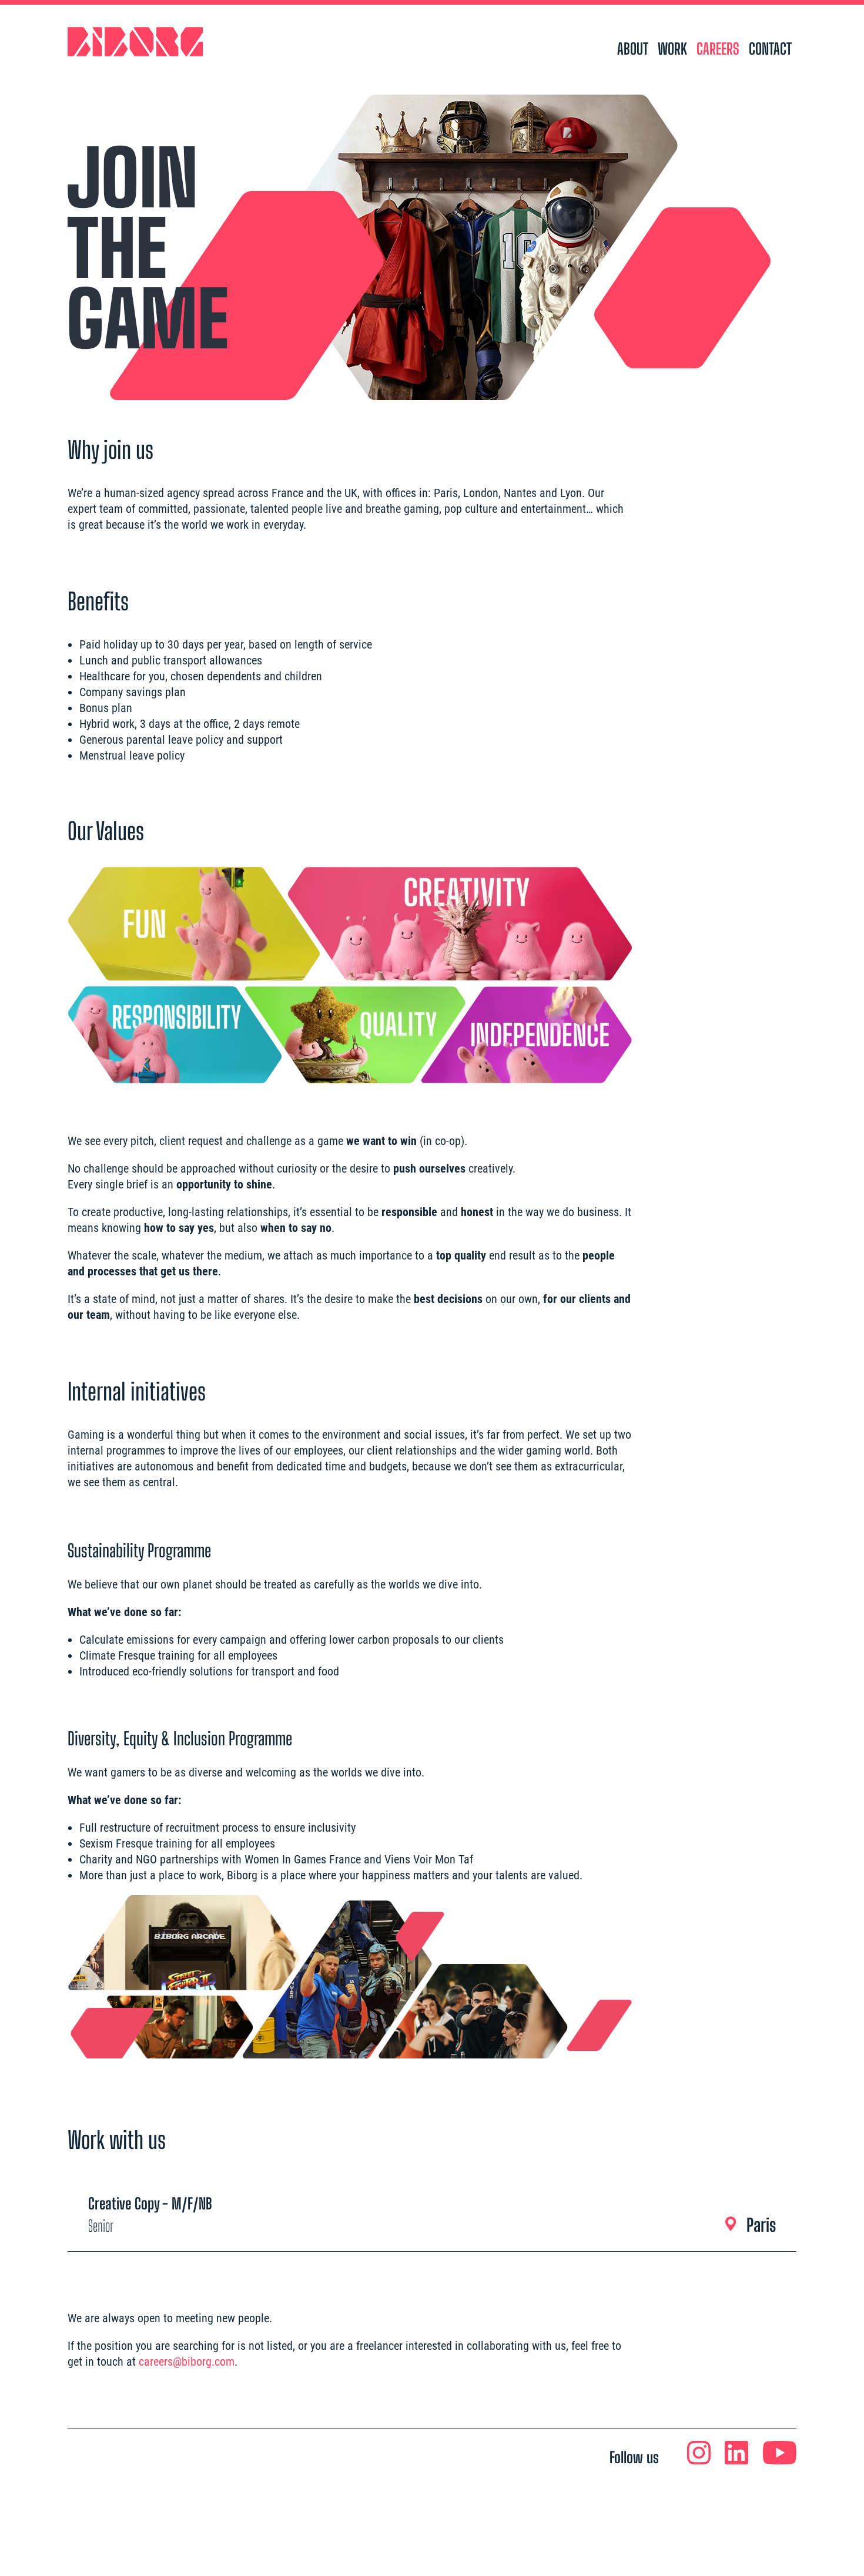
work (672, 49)
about (633, 49)
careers (718, 49)
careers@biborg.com (187, 2362)
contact (770, 49)
